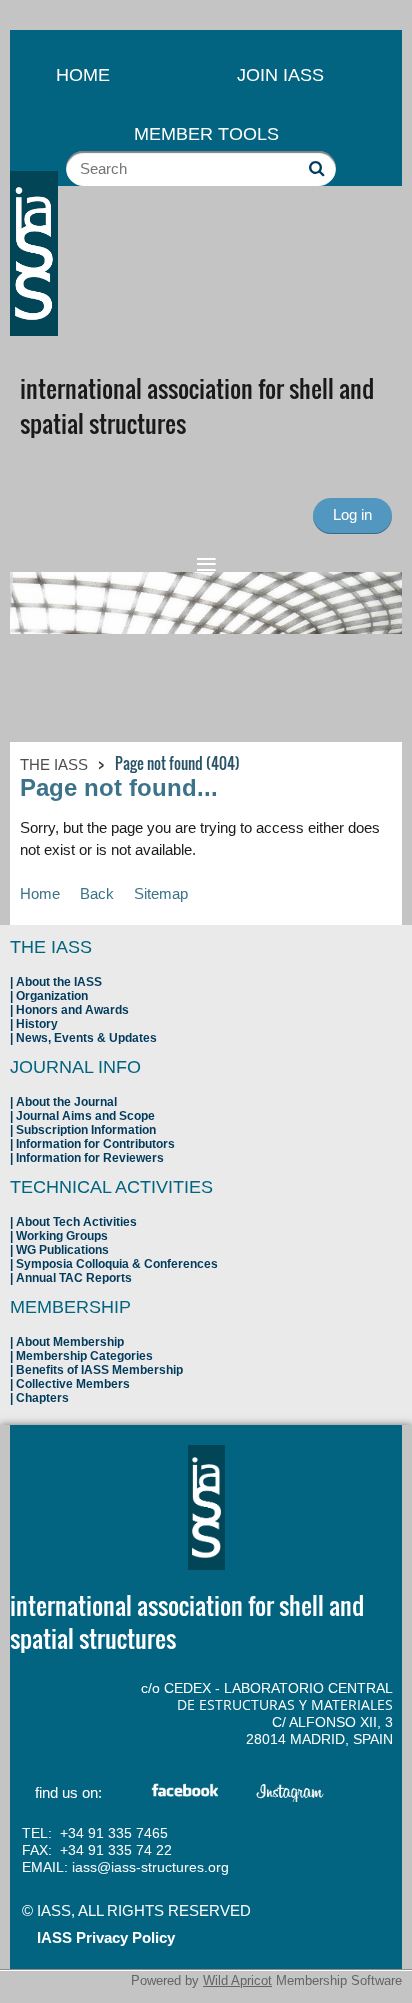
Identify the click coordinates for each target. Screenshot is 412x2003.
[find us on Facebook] (186, 1793)
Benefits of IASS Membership (99, 1370)
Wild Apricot (237, 1980)
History (37, 1024)
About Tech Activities (76, 1222)
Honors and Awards (72, 1010)
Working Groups (62, 1236)
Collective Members (73, 1384)
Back (97, 893)
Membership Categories (84, 1356)
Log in (352, 514)
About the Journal (66, 1102)
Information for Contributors (95, 1144)
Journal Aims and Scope (85, 1116)
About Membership (70, 1342)
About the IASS (59, 982)
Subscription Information (86, 1130)
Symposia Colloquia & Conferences (117, 1264)
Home (40, 893)
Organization (52, 996)
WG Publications (62, 1250)
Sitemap (161, 893)
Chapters (42, 1398)
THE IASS (54, 764)
